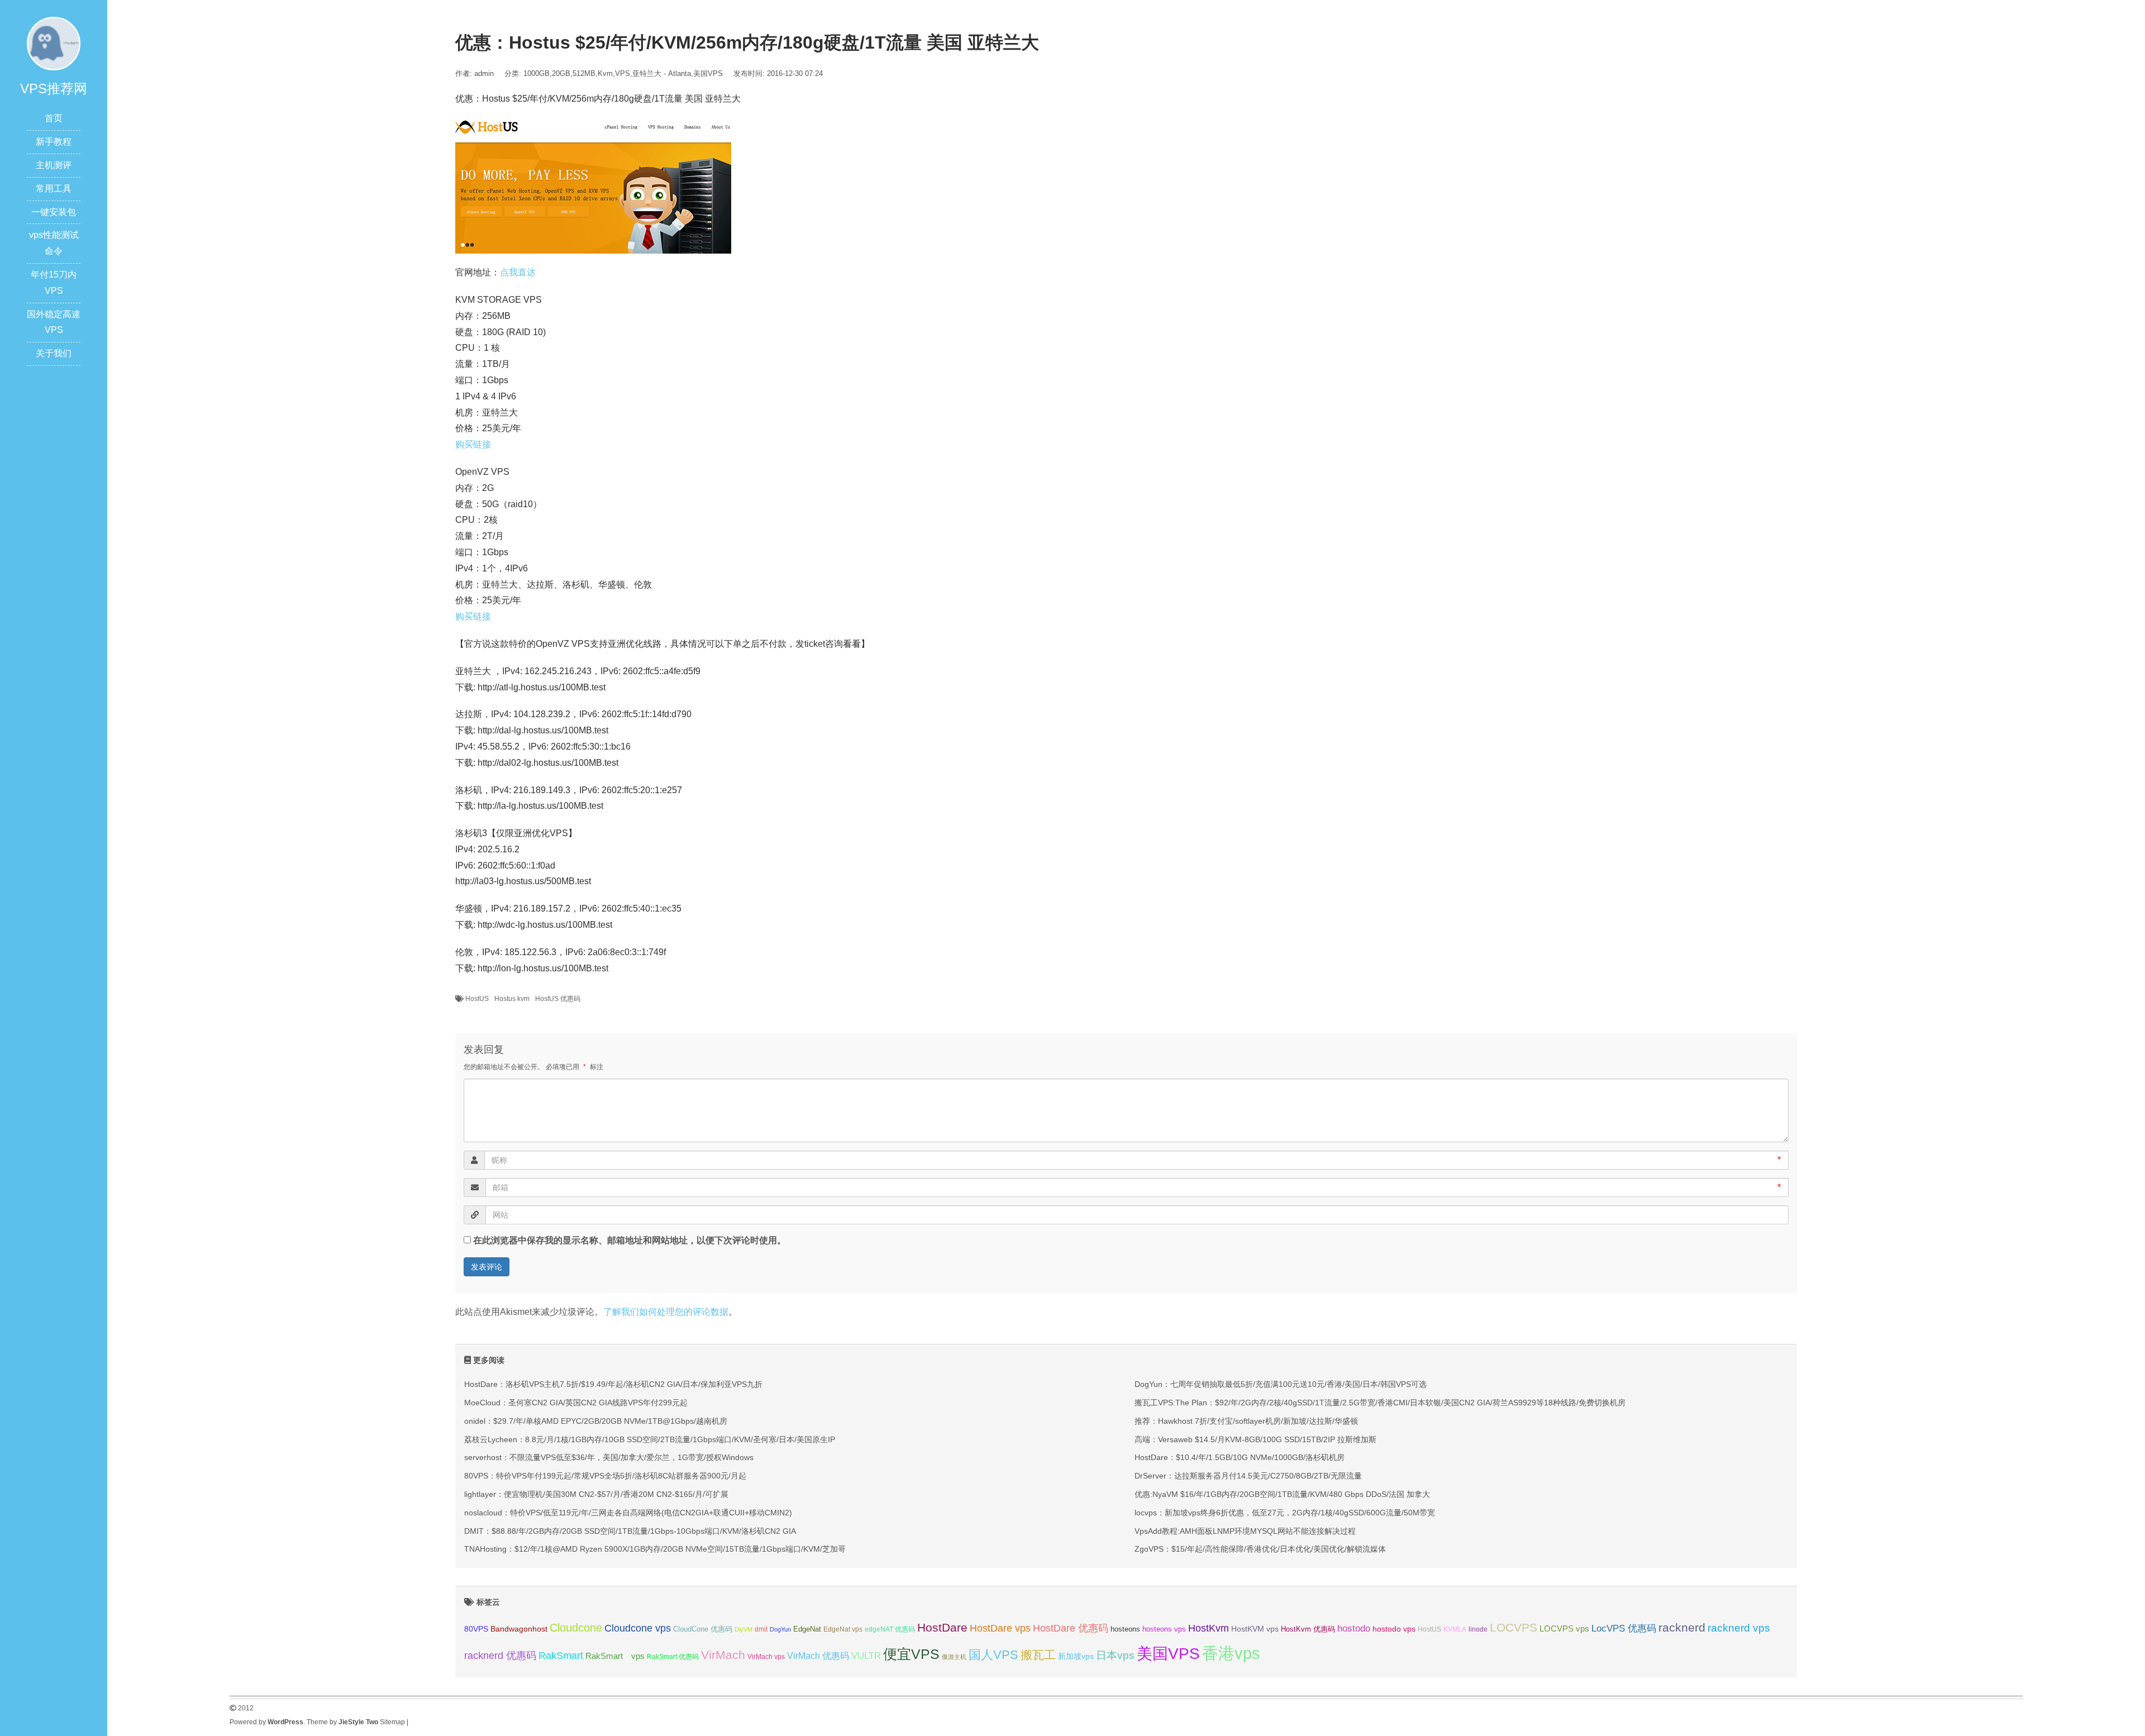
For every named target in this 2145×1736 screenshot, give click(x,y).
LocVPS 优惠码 (1624, 1628)
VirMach (723, 1655)
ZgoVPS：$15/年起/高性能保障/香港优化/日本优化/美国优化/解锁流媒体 (1260, 1549)
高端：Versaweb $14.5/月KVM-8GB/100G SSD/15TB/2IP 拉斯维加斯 (1255, 1439)
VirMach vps (766, 1657)
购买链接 (473, 444)
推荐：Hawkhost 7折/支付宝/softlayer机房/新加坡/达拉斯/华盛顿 (1246, 1421)
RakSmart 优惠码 (673, 1657)
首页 (54, 118)
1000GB (537, 73)
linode (1478, 1629)
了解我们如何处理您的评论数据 (666, 1312)
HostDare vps (1000, 1628)
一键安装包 (54, 212)
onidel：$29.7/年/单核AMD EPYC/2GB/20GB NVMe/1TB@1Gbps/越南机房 (596, 1421)
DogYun (780, 1629)
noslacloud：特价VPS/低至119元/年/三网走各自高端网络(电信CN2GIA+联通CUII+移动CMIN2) (628, 1513)
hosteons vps (1164, 1629)
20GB (561, 73)
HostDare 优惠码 (1071, 1628)
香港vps (1231, 1653)
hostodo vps (1394, 1629)
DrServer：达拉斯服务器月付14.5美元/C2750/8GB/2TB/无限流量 (1248, 1476)
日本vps (1115, 1655)
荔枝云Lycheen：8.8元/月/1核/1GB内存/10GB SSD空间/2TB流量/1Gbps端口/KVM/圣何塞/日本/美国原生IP (650, 1439)
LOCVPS (1514, 1627)
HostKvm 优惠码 (1308, 1629)
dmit (761, 1629)
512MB (584, 73)
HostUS (477, 999)
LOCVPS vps (1564, 1629)
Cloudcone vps (638, 1628)
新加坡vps (1076, 1656)
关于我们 (54, 353)
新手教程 (54, 142)
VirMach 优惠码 (818, 1656)
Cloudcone (576, 1628)
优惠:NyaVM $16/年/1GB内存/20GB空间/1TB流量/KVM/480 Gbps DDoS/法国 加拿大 (1282, 1494)
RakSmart (561, 1655)
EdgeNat (807, 1629)
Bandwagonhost (519, 1629)
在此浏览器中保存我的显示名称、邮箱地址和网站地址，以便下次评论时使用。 (630, 1240)
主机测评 (54, 165)
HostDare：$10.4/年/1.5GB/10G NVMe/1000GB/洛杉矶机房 (1240, 1457)
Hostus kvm (512, 999)
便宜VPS (911, 1654)
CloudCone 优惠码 (703, 1629)
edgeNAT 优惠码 (890, 1629)
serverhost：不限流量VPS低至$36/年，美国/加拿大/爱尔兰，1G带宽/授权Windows (609, 1457)
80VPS (476, 1629)
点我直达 (518, 272)
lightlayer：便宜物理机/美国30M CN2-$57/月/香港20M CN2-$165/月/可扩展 (596, 1494)
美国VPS (708, 73)
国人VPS (993, 1655)
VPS (623, 73)
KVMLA (1455, 1629)
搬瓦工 (1038, 1655)
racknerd (1682, 1627)
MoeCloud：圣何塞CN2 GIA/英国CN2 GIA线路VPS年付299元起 (576, 1403)
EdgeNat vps (843, 1629)
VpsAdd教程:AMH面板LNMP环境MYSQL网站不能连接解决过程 (1245, 1531)
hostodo (1354, 1628)
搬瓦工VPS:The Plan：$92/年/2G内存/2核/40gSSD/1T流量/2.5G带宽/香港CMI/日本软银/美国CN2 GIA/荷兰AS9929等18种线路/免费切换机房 (1380, 1403)
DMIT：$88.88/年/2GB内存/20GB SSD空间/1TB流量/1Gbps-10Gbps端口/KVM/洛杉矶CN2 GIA (630, 1531)
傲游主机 (954, 1657)
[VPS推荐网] (54, 43)
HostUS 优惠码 (558, 999)
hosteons (1125, 1629)
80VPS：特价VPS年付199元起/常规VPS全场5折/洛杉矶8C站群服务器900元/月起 (605, 1476)
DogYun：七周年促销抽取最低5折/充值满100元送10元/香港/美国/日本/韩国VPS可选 (1281, 1384)
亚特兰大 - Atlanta (662, 73)
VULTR (866, 1656)
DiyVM (743, 1629)
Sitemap (392, 1722)
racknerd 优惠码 (500, 1656)
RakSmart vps (615, 1656)
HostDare (942, 1627)
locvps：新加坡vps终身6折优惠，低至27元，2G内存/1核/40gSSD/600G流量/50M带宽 (1285, 1513)
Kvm (605, 73)
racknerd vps (1739, 1628)
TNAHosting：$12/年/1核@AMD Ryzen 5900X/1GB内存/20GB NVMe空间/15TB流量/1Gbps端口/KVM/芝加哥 (655, 1549)
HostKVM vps (1255, 1629)
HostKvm (1209, 1628)
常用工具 (54, 189)
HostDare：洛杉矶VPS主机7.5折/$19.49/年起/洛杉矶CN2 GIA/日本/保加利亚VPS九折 (613, 1384)
